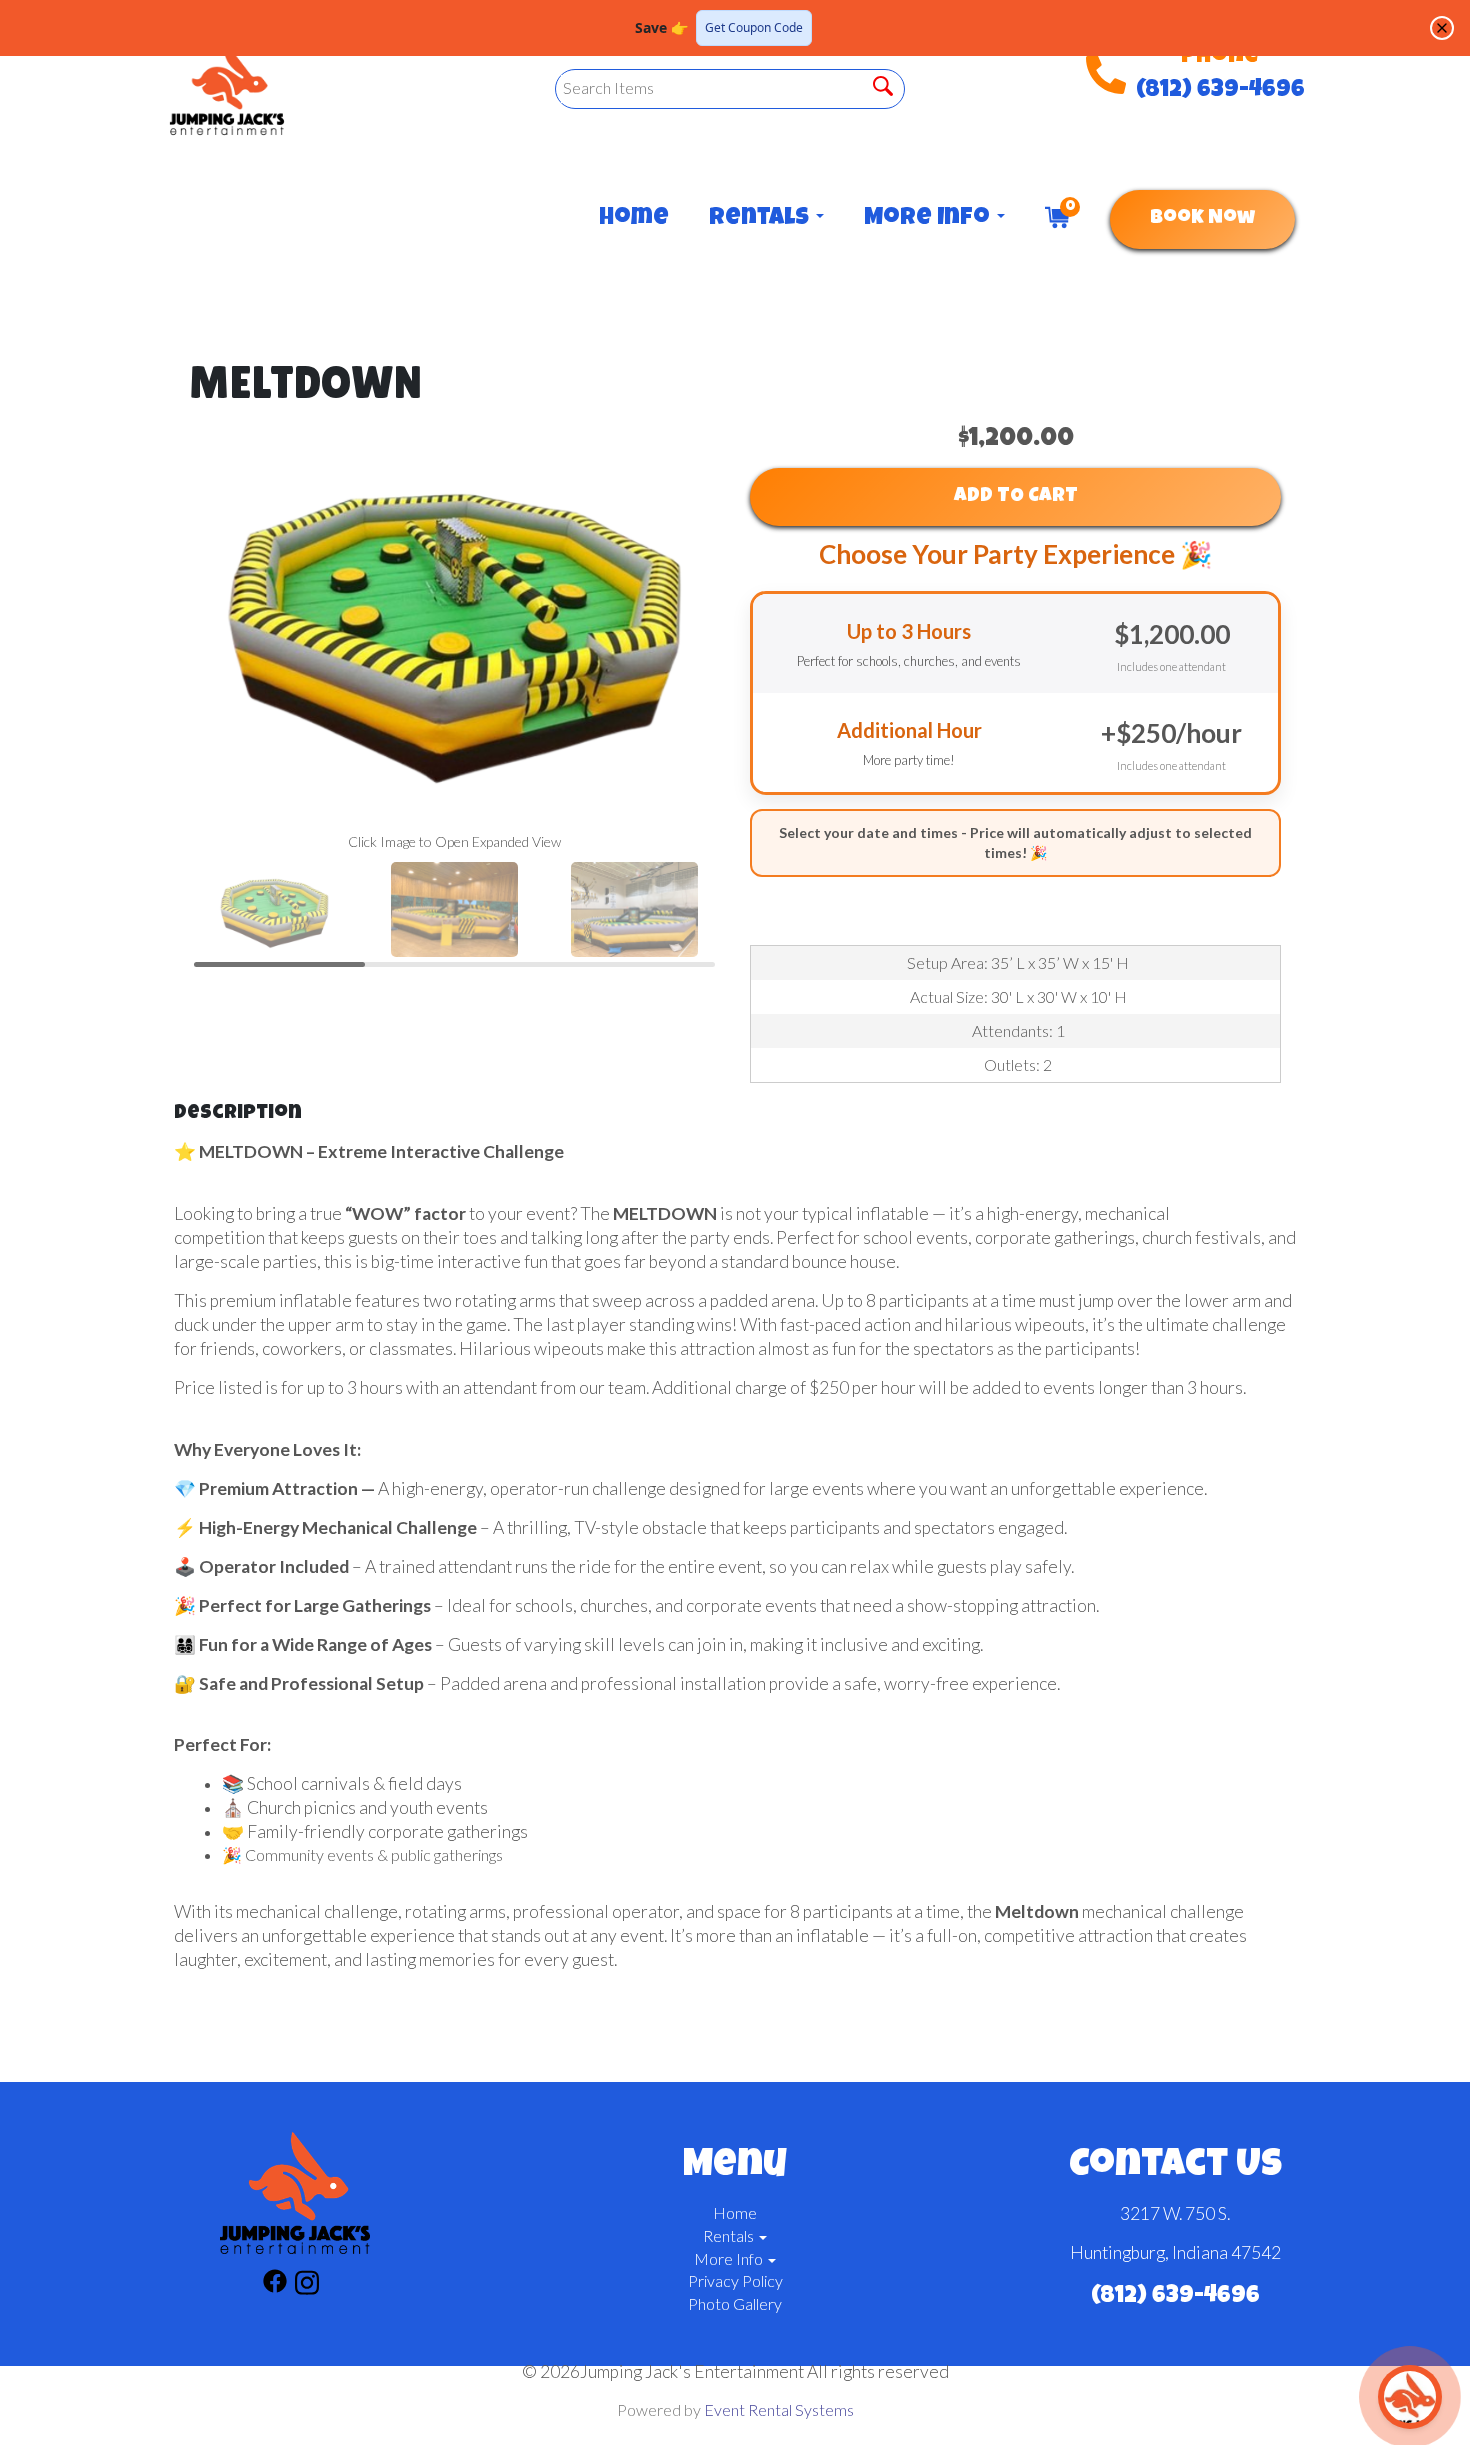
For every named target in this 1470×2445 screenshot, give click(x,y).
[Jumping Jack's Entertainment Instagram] (307, 2285)
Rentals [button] (761, 219)
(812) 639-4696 (1220, 91)
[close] (1442, 28)
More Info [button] (929, 219)
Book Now (1202, 219)
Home (634, 219)
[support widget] (1410, 2397)
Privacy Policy (735, 2280)
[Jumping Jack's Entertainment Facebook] (275, 2285)
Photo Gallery (735, 2303)
